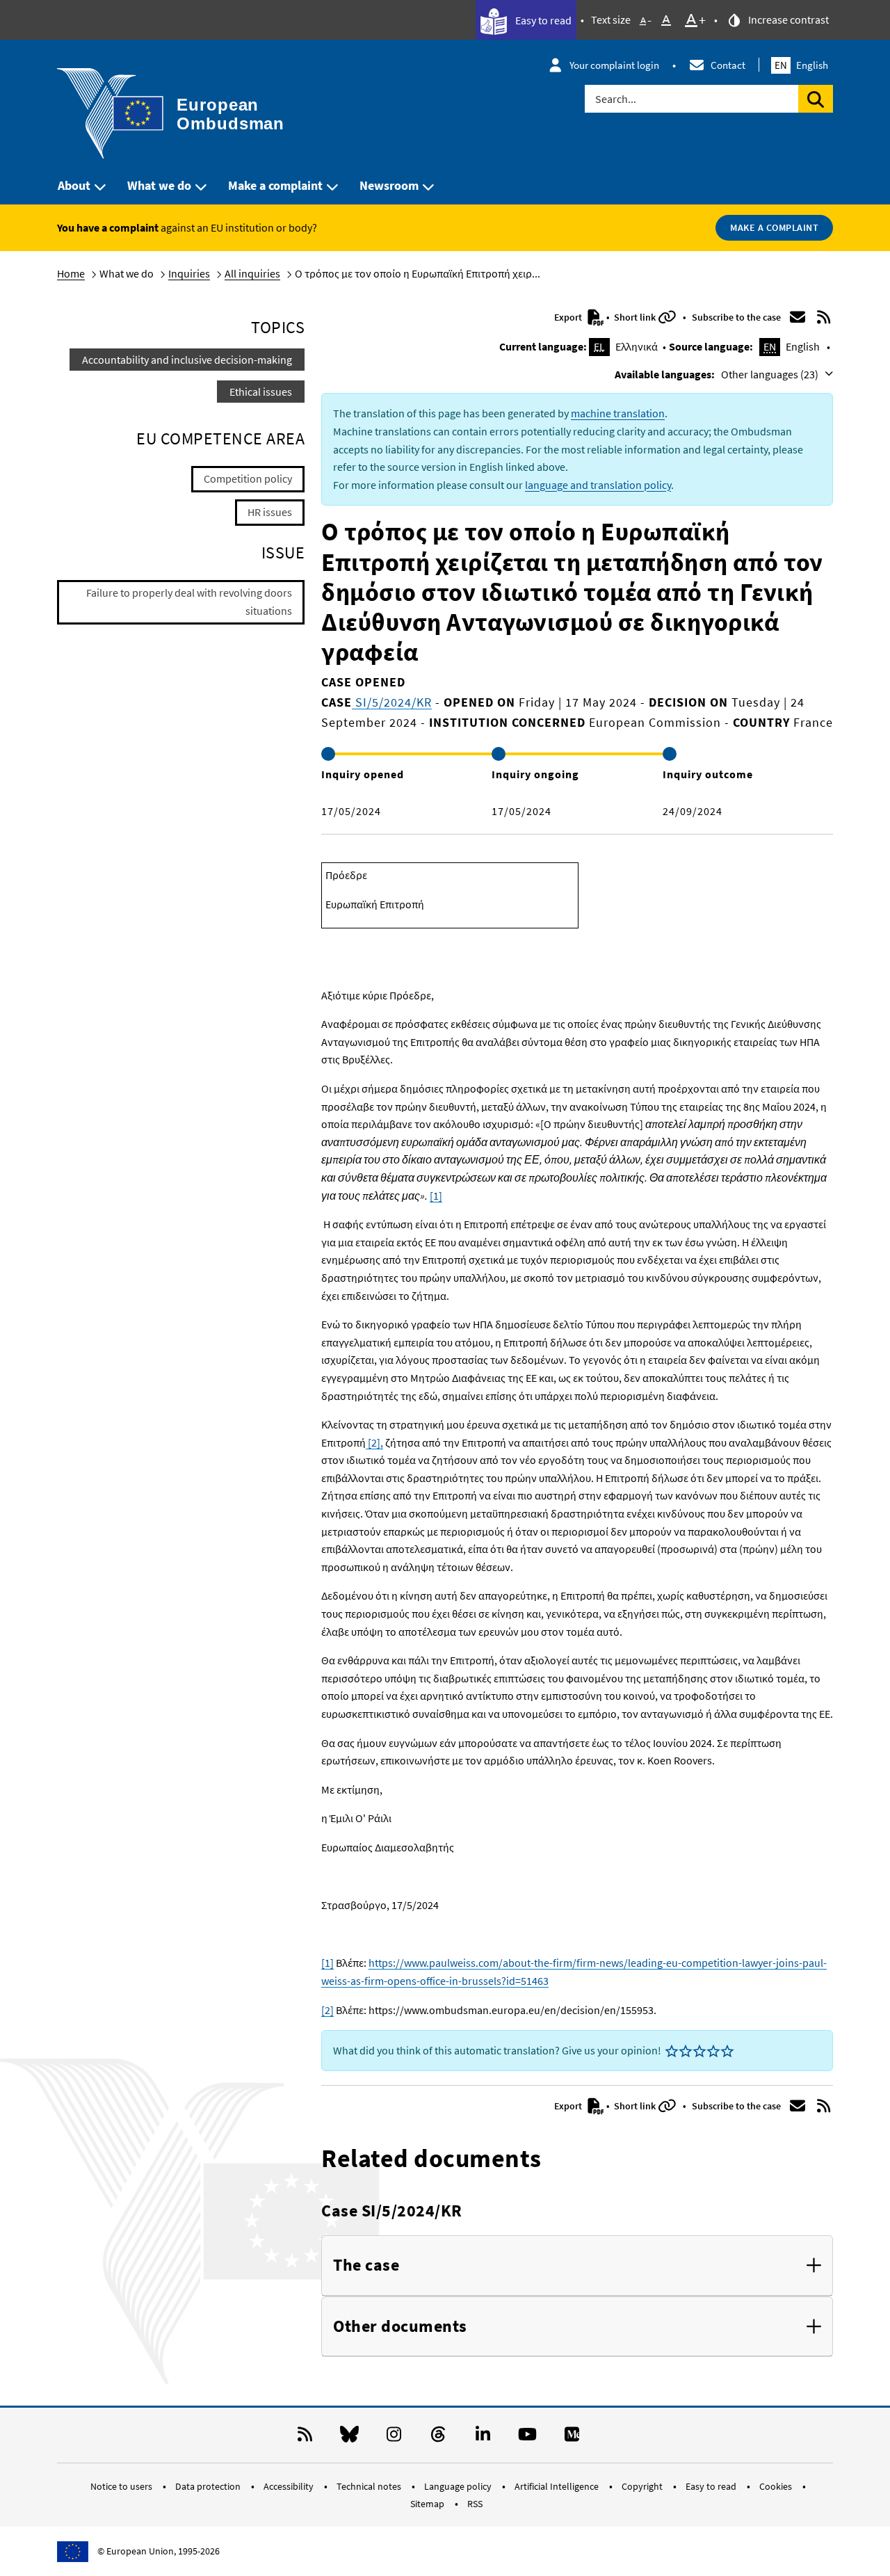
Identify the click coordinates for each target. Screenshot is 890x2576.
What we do (159, 185)
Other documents (400, 2327)
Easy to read (542, 20)
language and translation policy (598, 485)
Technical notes (370, 2486)
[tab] (577, 2266)
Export (569, 317)
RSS (475, 2504)
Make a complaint (275, 185)
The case (366, 2265)
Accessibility (290, 2486)
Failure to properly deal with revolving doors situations (189, 602)
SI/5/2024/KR (392, 702)
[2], (374, 1442)
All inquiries (252, 273)
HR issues (270, 512)
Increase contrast (787, 19)
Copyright (643, 2486)
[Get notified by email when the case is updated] (798, 317)
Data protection (209, 2486)
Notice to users (122, 2486)
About (74, 185)
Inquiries (189, 273)
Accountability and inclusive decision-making (187, 360)
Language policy (459, 2486)
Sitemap (428, 2504)
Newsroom (389, 185)
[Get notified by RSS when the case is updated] (824, 317)
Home (71, 273)
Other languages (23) (771, 374)
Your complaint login (614, 65)
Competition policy (248, 478)
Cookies (777, 2486)
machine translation (618, 413)
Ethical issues (261, 392)
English (801, 65)
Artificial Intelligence (558, 2486)
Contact (728, 65)
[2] (327, 2010)
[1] (436, 1196)
